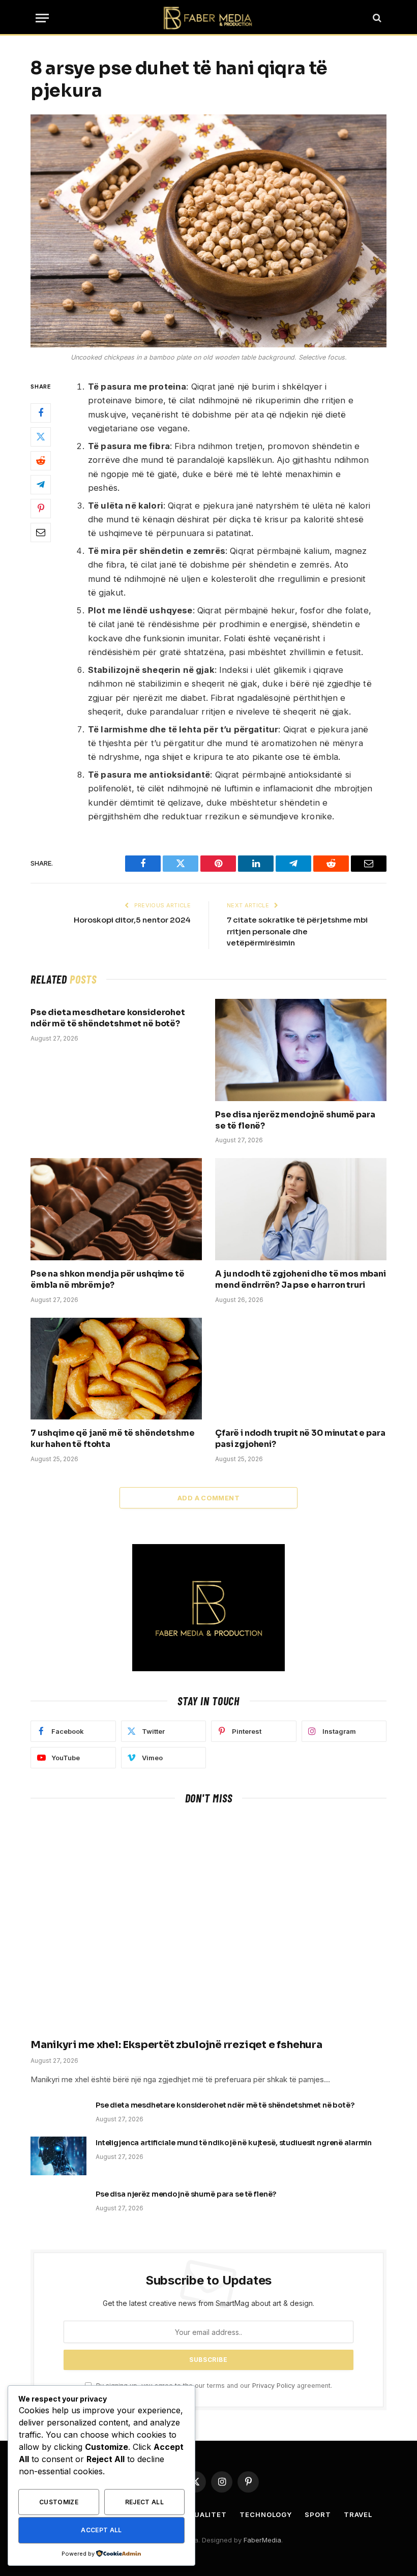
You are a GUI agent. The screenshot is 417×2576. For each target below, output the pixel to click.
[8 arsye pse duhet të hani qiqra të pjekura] (208, 231)
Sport (318, 2514)
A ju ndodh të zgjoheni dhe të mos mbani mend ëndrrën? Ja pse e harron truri (301, 1279)
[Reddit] (41, 461)
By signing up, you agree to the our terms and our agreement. (213, 2386)
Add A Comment (208, 1498)
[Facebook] (41, 413)
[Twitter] (41, 437)
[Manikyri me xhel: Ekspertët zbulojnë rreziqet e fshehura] (208, 1924)
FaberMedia (262, 2540)
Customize (59, 2502)
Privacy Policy (274, 2386)
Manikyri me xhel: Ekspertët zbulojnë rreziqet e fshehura (176, 2045)
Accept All (101, 2530)
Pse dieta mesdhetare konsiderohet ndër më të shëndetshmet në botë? (108, 1018)
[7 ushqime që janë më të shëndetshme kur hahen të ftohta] (116, 1369)
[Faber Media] (208, 18)
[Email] (41, 532)
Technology (266, 2514)
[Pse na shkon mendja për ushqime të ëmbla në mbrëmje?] (116, 1209)
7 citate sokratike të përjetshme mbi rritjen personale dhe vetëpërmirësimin (297, 931)
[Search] (376, 18)
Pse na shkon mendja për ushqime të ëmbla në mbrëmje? (108, 1279)
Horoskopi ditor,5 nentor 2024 (132, 920)
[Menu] (42, 18)
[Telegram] (41, 485)
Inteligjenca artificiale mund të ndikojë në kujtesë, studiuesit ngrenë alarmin (234, 2143)
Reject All (145, 2502)
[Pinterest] (41, 509)
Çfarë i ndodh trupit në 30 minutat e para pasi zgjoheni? (300, 1439)
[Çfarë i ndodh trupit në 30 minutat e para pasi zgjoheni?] (301, 1369)
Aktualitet (203, 2514)
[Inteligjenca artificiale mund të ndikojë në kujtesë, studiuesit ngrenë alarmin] (58, 2156)
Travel (358, 2514)
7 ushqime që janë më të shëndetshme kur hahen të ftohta (112, 1439)
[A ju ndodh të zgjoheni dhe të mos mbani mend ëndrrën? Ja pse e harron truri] (301, 1209)
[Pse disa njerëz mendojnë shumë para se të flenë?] (301, 1050)
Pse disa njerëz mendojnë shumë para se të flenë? (295, 1120)
